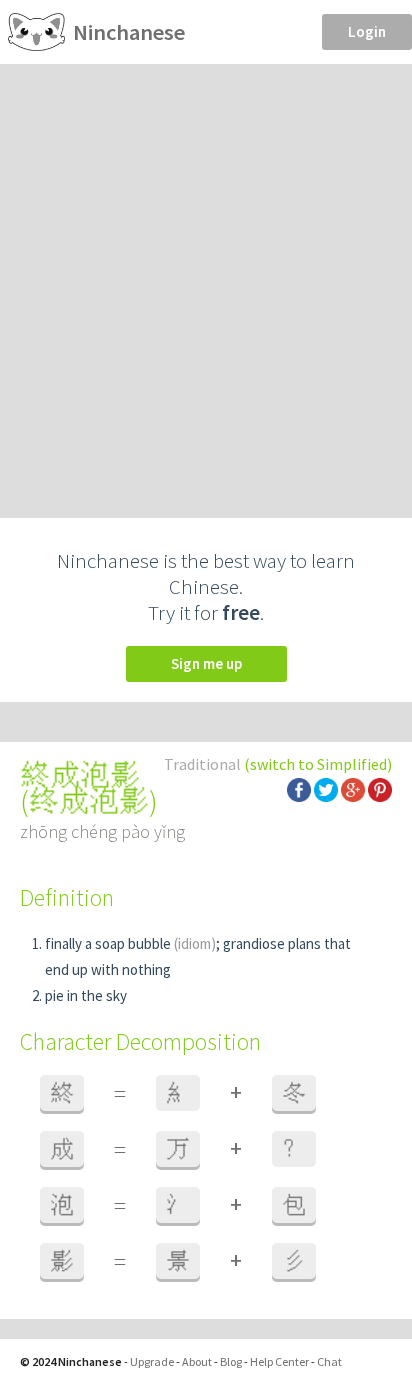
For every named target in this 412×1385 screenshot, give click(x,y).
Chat (329, 1361)
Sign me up (206, 663)
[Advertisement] (206, 280)
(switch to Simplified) (318, 764)
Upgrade (152, 1361)
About (197, 1361)
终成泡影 (89, 801)
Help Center (279, 1361)
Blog (231, 1361)
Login (367, 31)
